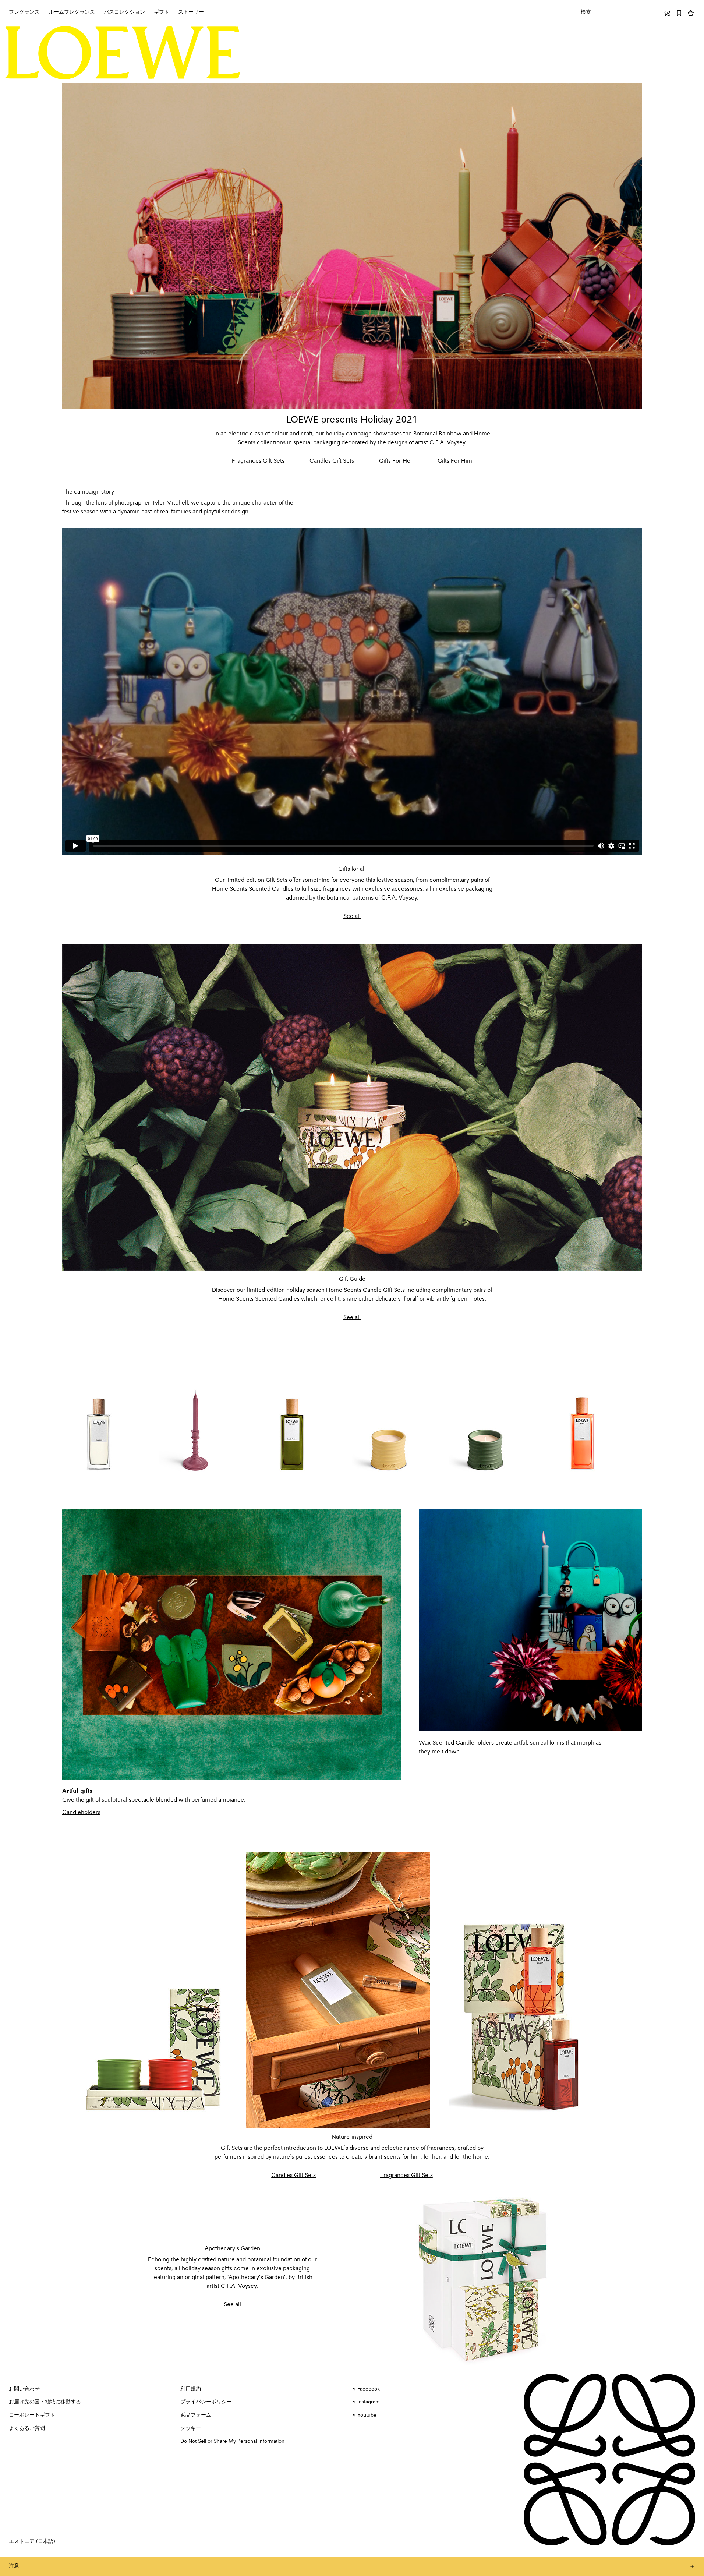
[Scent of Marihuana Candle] (485, 1418)
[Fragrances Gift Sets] (352, 246)
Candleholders (81, 1813)
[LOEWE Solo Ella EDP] (582, 1418)
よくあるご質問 (27, 2428)
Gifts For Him (455, 461)
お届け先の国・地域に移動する (45, 2402)
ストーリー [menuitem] (191, 12)
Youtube (367, 2415)
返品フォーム (196, 2415)
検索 (586, 12)
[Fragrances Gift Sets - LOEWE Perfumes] (338, 1990)
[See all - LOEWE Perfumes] (484, 2278)
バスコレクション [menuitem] (124, 12)
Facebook (369, 2389)
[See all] (352, 1107)
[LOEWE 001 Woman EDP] (99, 1418)
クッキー (191, 2428)
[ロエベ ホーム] (123, 53)
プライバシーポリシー (206, 2402)
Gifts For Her (396, 461)
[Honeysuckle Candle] (389, 1418)
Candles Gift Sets (332, 461)
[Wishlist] (679, 13)
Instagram (369, 2402)
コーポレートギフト (32, 2415)
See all (352, 916)
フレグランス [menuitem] (24, 12)
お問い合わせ (24, 2389)
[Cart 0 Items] (691, 13)
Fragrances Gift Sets (258, 461)
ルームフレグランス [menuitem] (72, 12)
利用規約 (191, 2389)
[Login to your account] (667, 13)
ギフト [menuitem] (162, 12)
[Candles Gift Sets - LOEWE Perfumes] (154, 1990)
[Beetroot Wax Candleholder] (195, 1418)
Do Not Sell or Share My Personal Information (232, 2441)
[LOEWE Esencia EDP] (292, 1418)
